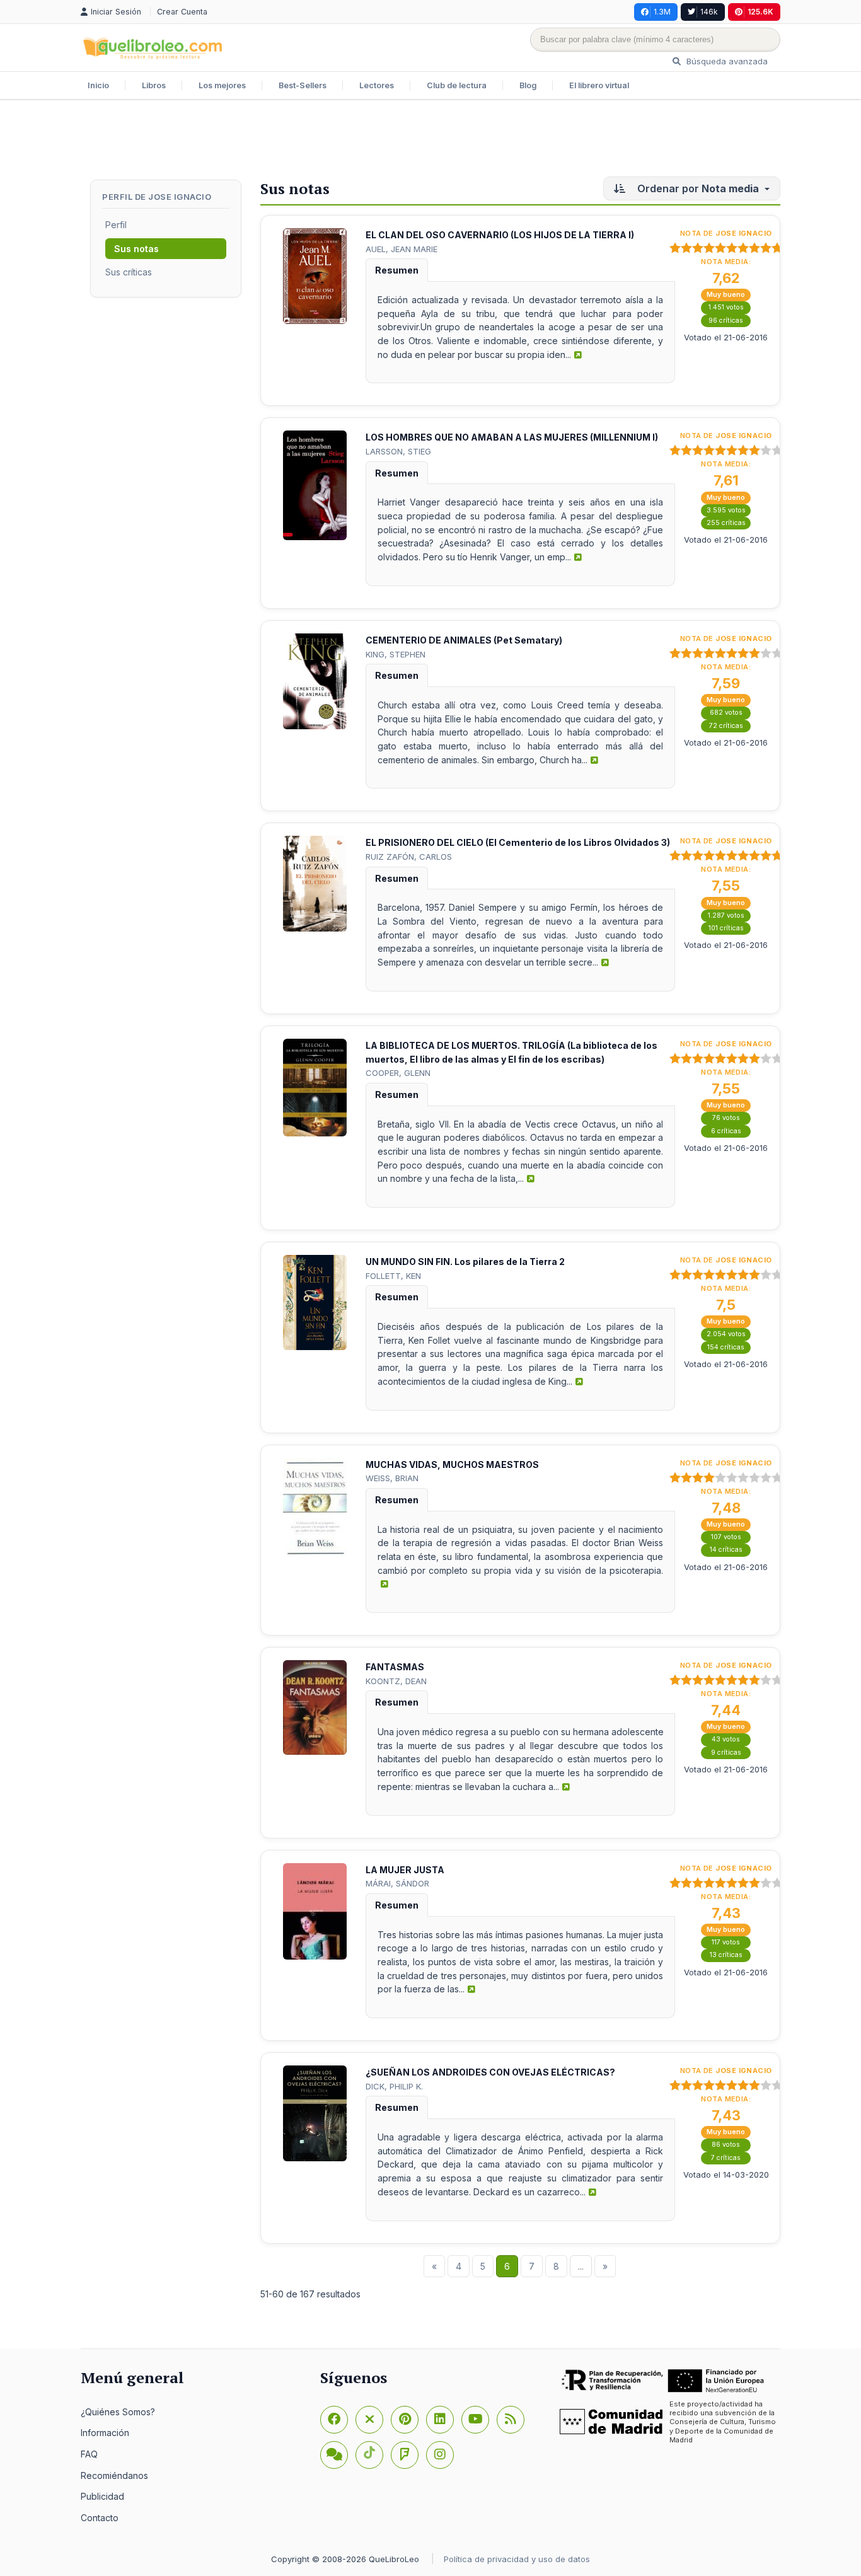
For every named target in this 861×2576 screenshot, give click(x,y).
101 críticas (726, 928)
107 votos (726, 1537)
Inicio (98, 85)
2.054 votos (726, 1334)
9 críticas (726, 1753)
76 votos (726, 1118)
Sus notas (136, 249)
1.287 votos (726, 915)
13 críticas (726, 1955)
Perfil (116, 225)
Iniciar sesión (117, 12)
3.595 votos (726, 510)
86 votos (726, 2145)
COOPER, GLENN (398, 1073)
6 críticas (726, 1131)
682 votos (726, 713)
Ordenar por (697, 188)
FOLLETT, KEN (393, 1276)
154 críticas (726, 1347)
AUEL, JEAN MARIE (402, 249)
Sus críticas (129, 272)
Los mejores (222, 85)
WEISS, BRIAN (392, 1478)
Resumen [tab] (397, 270)
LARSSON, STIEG (398, 451)
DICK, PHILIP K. (394, 2086)
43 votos (726, 1739)
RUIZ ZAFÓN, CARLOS (409, 857)
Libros (154, 85)
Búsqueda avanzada (726, 61)
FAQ (89, 2454)
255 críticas (726, 523)
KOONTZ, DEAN (396, 1681)
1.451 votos (726, 307)
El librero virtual (599, 85)
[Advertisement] (430, 141)
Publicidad (102, 2496)
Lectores (377, 85)
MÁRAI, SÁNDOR (397, 1883)
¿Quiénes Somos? (118, 2412)
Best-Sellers (303, 85)
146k (709, 12)
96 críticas (726, 321)
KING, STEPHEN (396, 654)
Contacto (100, 2518)
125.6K (760, 12)
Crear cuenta (182, 12)
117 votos (726, 1942)
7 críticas (726, 2158)
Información (105, 2433)
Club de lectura (457, 85)
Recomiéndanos (114, 2475)
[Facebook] (334, 2420)
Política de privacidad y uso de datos (517, 2559)
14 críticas (726, 1550)
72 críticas (726, 726)
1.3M (662, 12)
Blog (528, 85)
